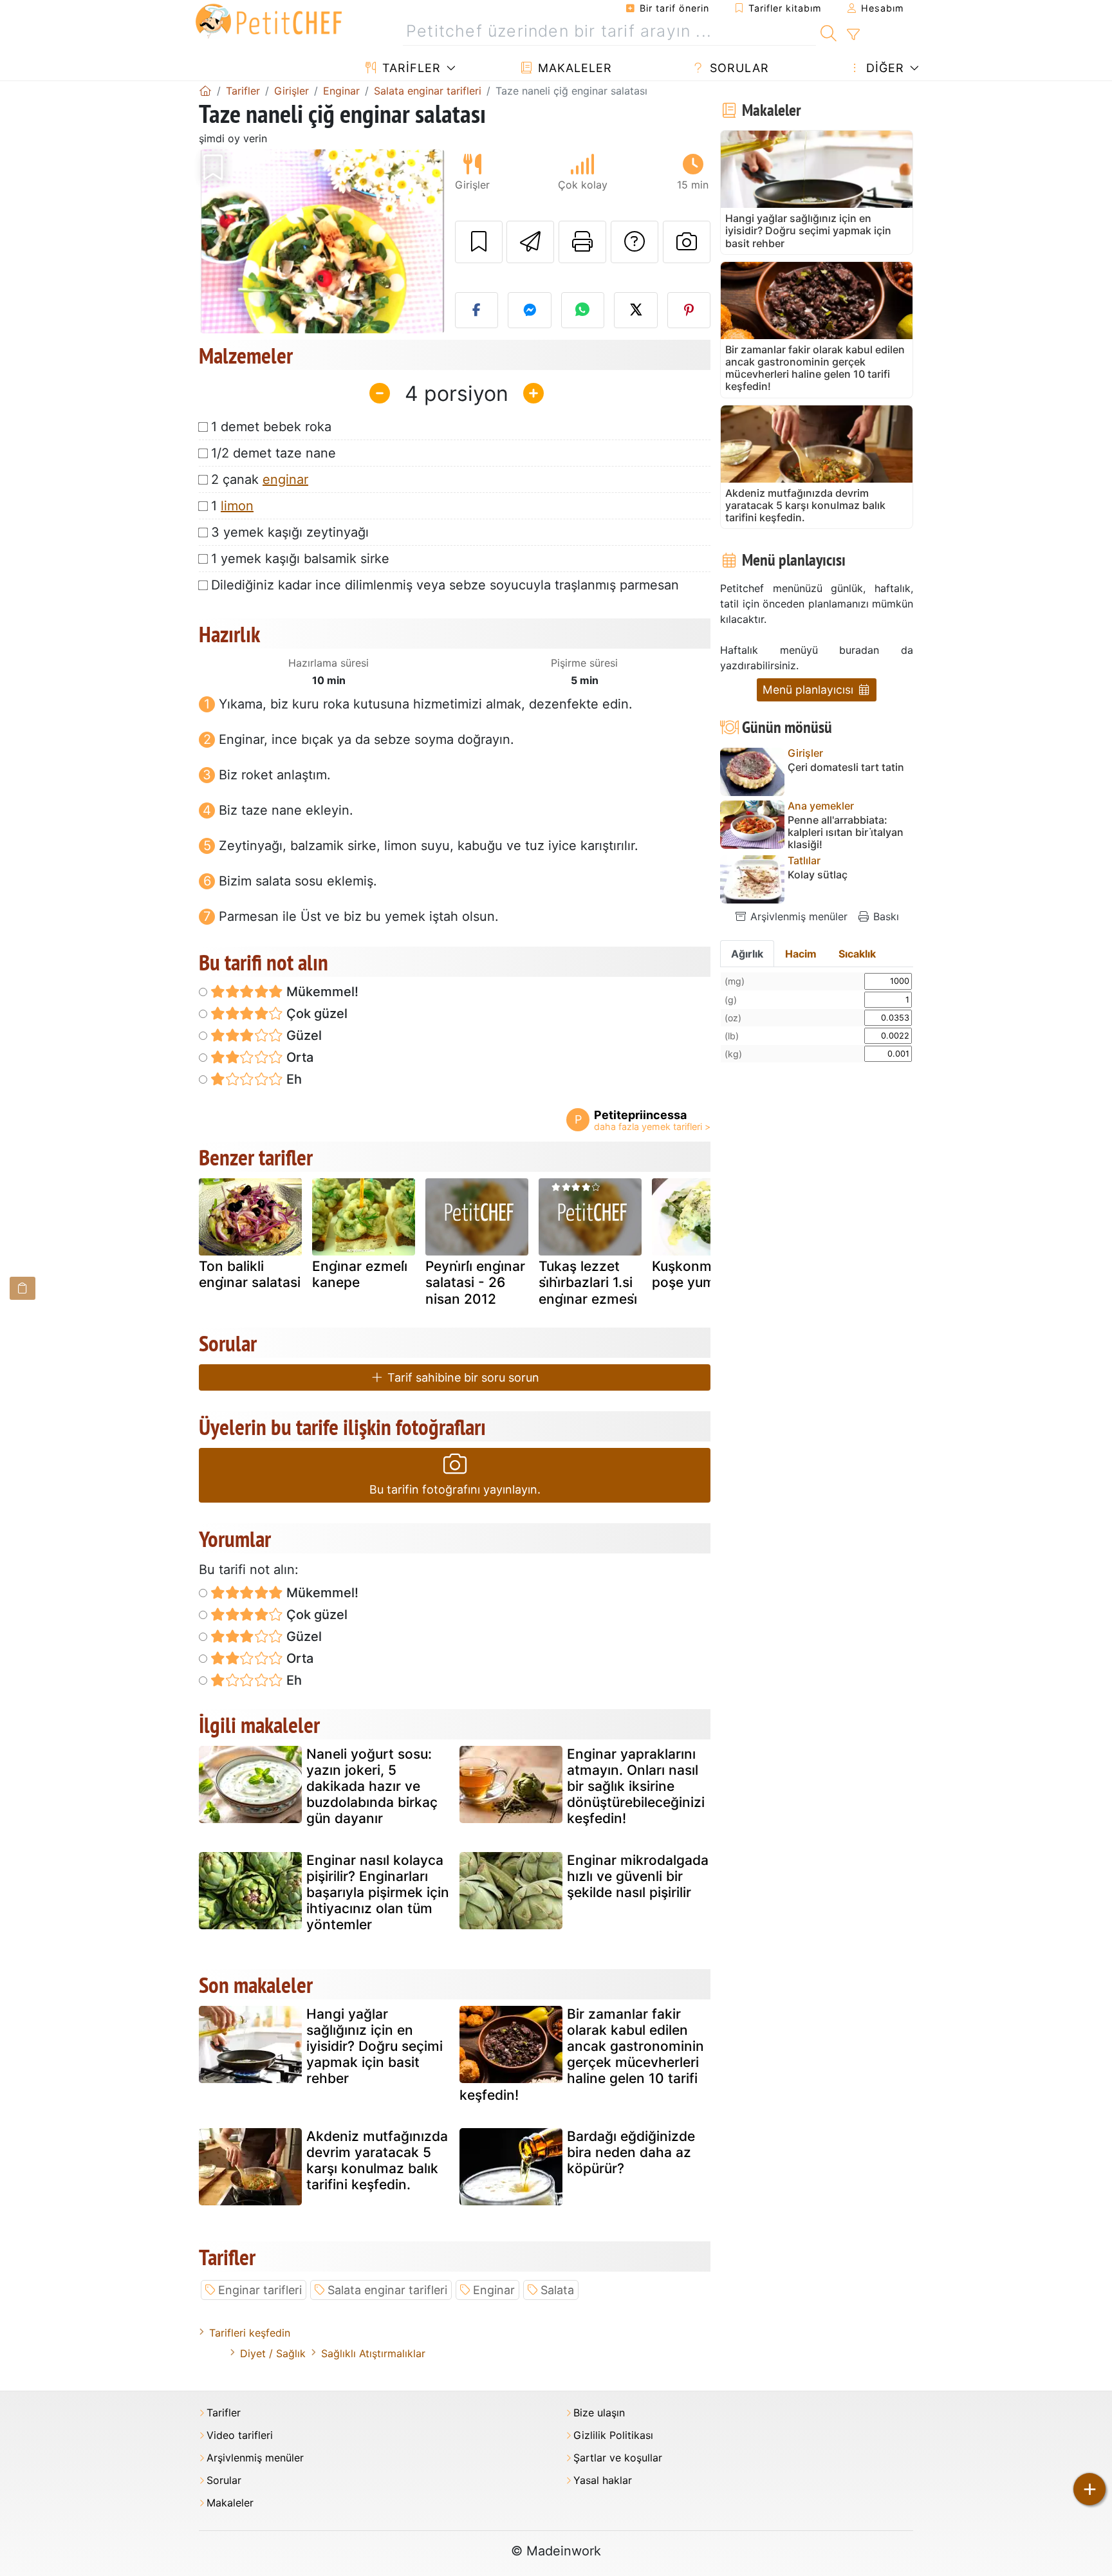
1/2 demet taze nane (273, 453)
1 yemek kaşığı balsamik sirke (300, 559)
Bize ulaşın (599, 2413)
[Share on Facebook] (477, 310)
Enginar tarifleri (260, 2290)
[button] (217, 242)
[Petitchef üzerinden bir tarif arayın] (829, 32)
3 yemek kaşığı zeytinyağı (290, 532)
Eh (292, 1079)
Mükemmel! (321, 992)
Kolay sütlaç (818, 875)
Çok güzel (315, 1014)
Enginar (494, 2290)
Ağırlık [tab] (747, 954)
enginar (285, 479)
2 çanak (260, 479)
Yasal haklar (603, 2480)
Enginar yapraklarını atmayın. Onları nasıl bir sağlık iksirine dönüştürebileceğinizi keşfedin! (636, 1786)
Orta (298, 1057)
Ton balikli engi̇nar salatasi (250, 1274)
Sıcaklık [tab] (857, 954)
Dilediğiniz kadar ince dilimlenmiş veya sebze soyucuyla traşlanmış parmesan (445, 585)
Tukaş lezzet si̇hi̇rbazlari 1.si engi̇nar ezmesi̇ (588, 1282)
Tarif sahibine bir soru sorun (462, 1377)
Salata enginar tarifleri (387, 2290)
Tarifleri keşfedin (250, 2333)
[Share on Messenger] (530, 310)
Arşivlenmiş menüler (797, 916)
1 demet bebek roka (271, 427)
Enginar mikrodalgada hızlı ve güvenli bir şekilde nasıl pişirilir (638, 1876)
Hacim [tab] (801, 954)
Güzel (302, 1035)
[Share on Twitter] (636, 310)
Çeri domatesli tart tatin (846, 767)
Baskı (885, 916)
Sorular (737, 68)
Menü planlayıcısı (810, 690)
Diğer (883, 68)
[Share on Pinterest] (689, 310)
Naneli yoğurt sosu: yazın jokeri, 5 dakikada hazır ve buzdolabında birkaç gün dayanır (372, 1786)
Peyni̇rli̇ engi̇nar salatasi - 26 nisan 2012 (475, 1282)
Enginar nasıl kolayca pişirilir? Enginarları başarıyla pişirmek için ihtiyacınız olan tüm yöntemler (378, 1893)
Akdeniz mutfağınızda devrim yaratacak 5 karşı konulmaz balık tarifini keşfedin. (377, 2161)
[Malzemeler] (23, 1288)
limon (237, 506)
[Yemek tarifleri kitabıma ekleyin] (479, 242)
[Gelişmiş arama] (853, 35)
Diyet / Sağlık (273, 2353)
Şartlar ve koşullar (618, 2458)
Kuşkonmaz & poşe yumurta (697, 1274)
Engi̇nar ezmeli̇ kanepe (360, 1274)
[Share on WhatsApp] (583, 310)
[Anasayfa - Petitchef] (205, 91)
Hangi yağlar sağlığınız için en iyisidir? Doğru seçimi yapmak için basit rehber (375, 2046)
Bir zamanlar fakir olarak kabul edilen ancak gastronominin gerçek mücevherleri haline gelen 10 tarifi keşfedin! (582, 2054)
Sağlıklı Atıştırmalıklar (373, 2353)
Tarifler (410, 68)
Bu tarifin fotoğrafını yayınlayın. (455, 1489)
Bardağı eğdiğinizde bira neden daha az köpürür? (631, 2152)
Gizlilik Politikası (613, 2435)
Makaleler (573, 68)
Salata (557, 2290)
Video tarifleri (240, 2435)
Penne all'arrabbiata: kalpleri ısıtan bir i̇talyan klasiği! (846, 832)
